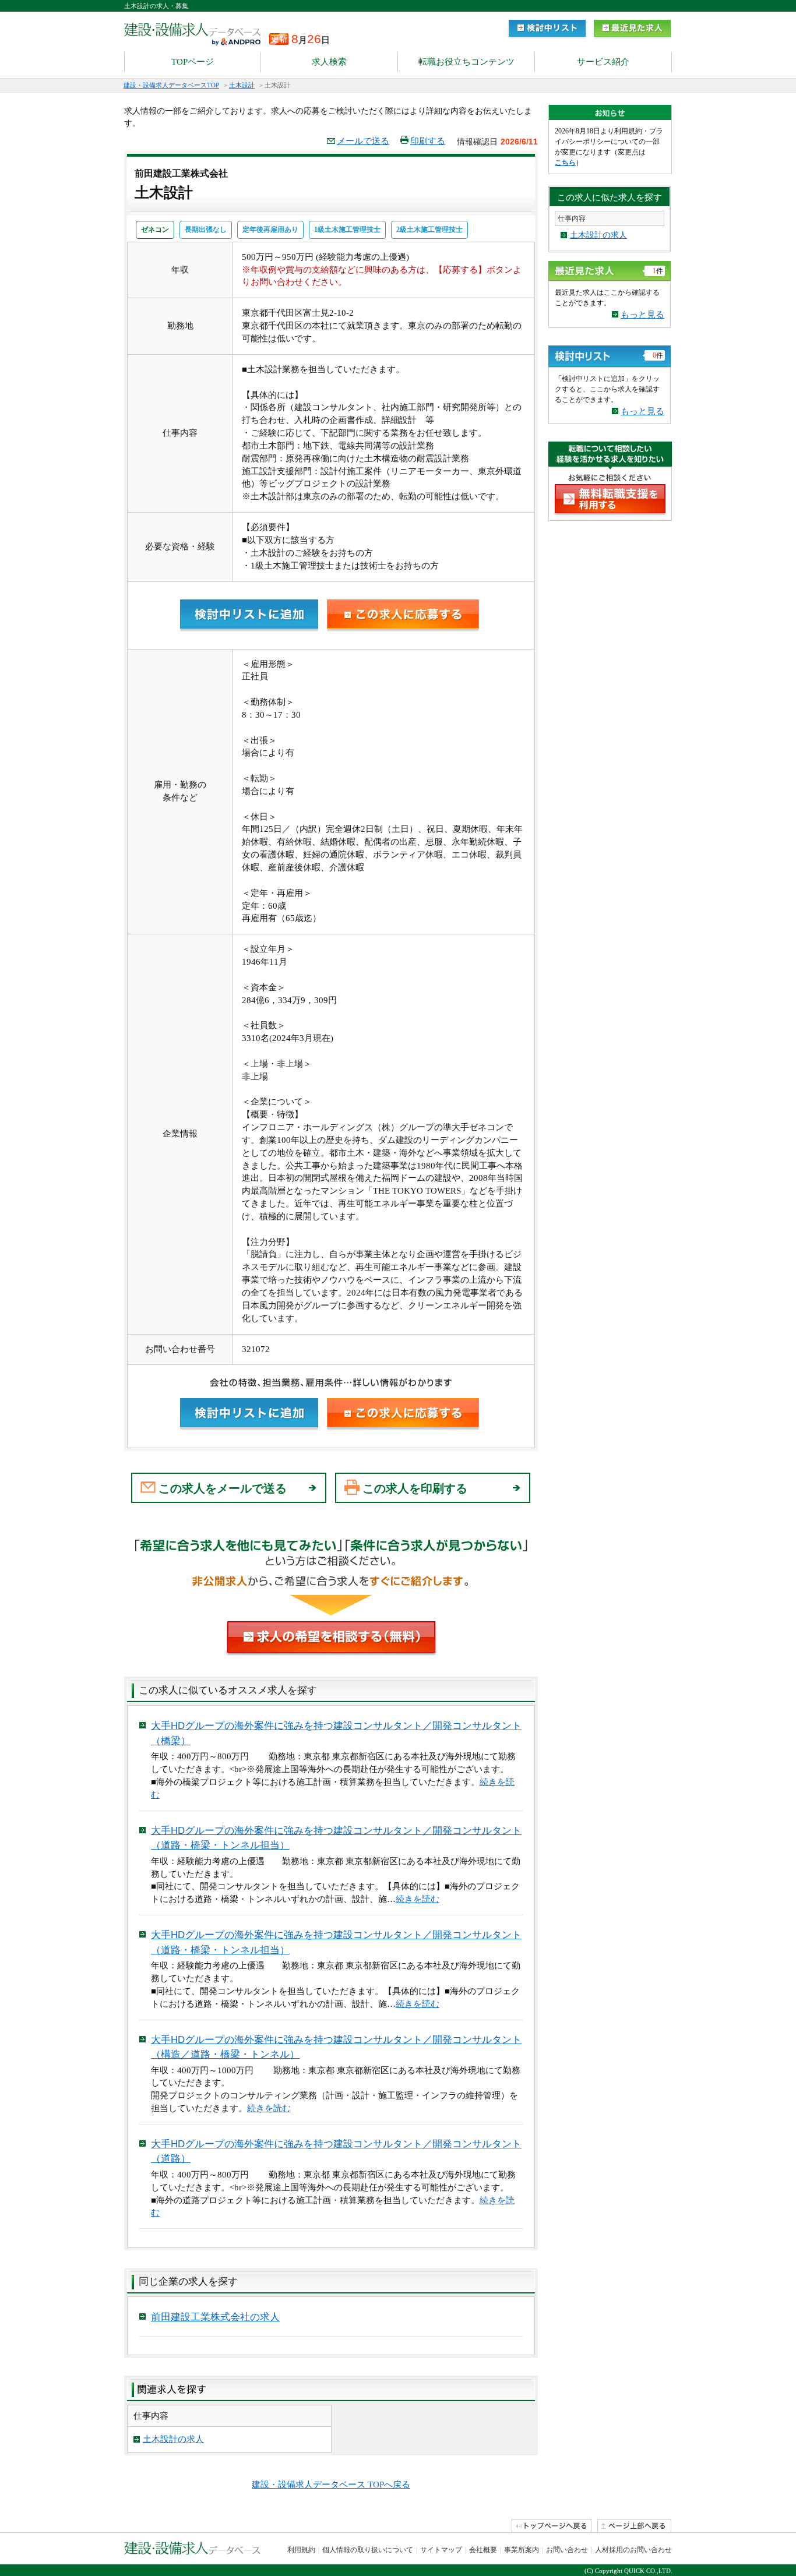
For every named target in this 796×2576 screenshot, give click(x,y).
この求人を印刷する (415, 1488)
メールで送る (363, 141)
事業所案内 (522, 2550)
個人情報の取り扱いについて (368, 2550)
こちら (565, 163)
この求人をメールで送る (223, 1488)
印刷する (428, 141)
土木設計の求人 (173, 2439)
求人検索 (329, 62)
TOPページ (193, 62)
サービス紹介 (603, 62)
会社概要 (483, 2550)
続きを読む (418, 1899)
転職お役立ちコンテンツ (466, 62)
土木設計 (242, 85)
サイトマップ (441, 2550)
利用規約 (301, 2550)
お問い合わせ (567, 2550)
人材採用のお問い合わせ (633, 2550)
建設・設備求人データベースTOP (171, 85)
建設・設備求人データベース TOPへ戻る (331, 2485)
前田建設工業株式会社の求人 (215, 2317)
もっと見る (642, 315)
